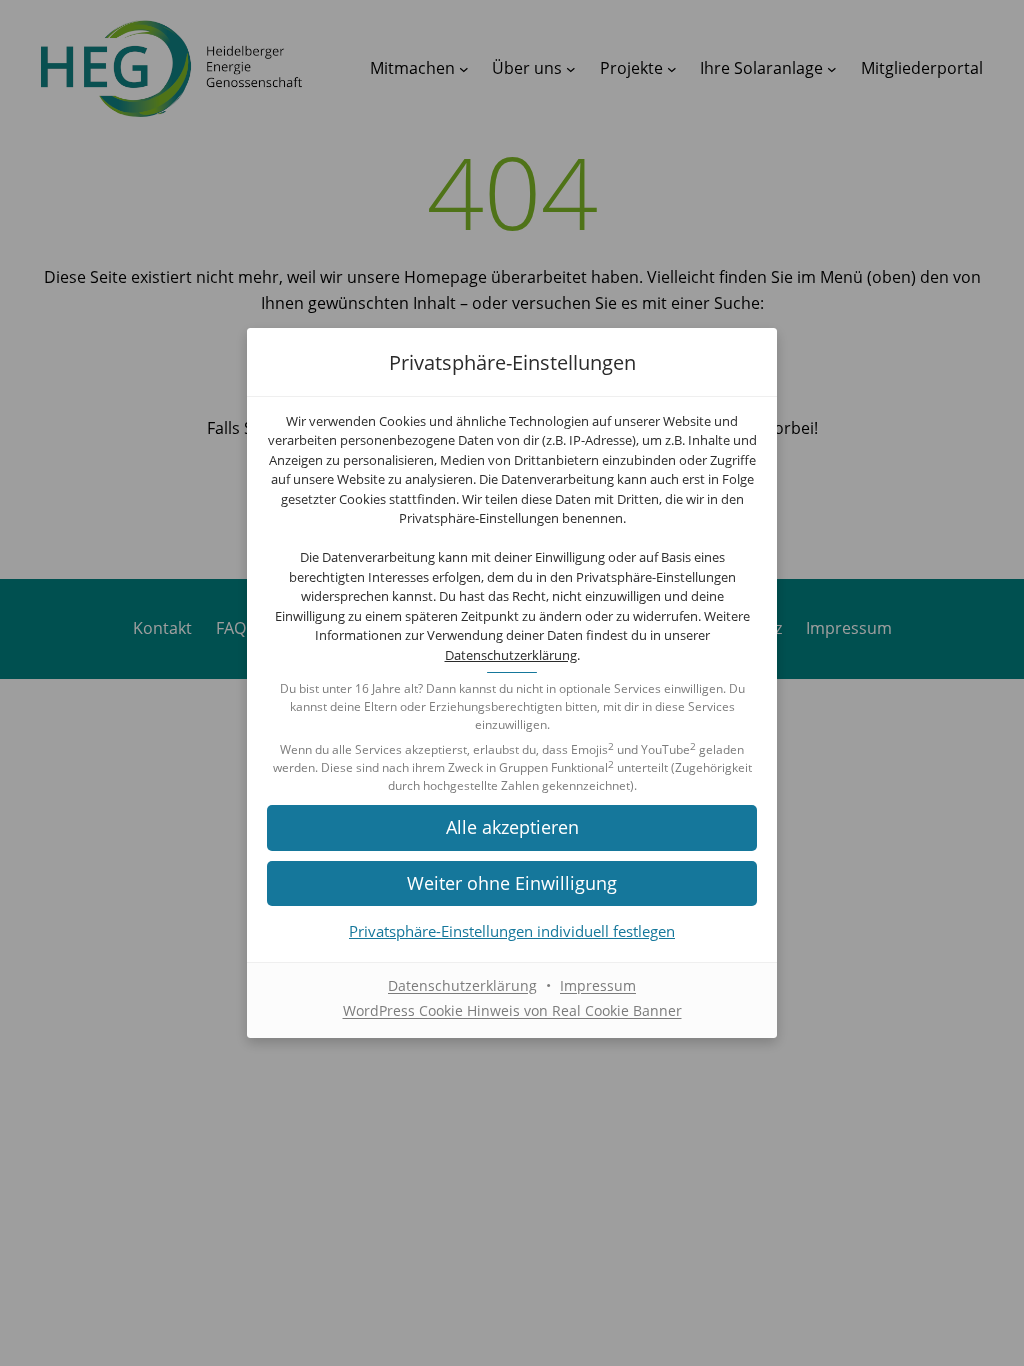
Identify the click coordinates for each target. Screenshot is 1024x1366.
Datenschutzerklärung (511, 655)
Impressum (598, 985)
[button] (512, 827)
